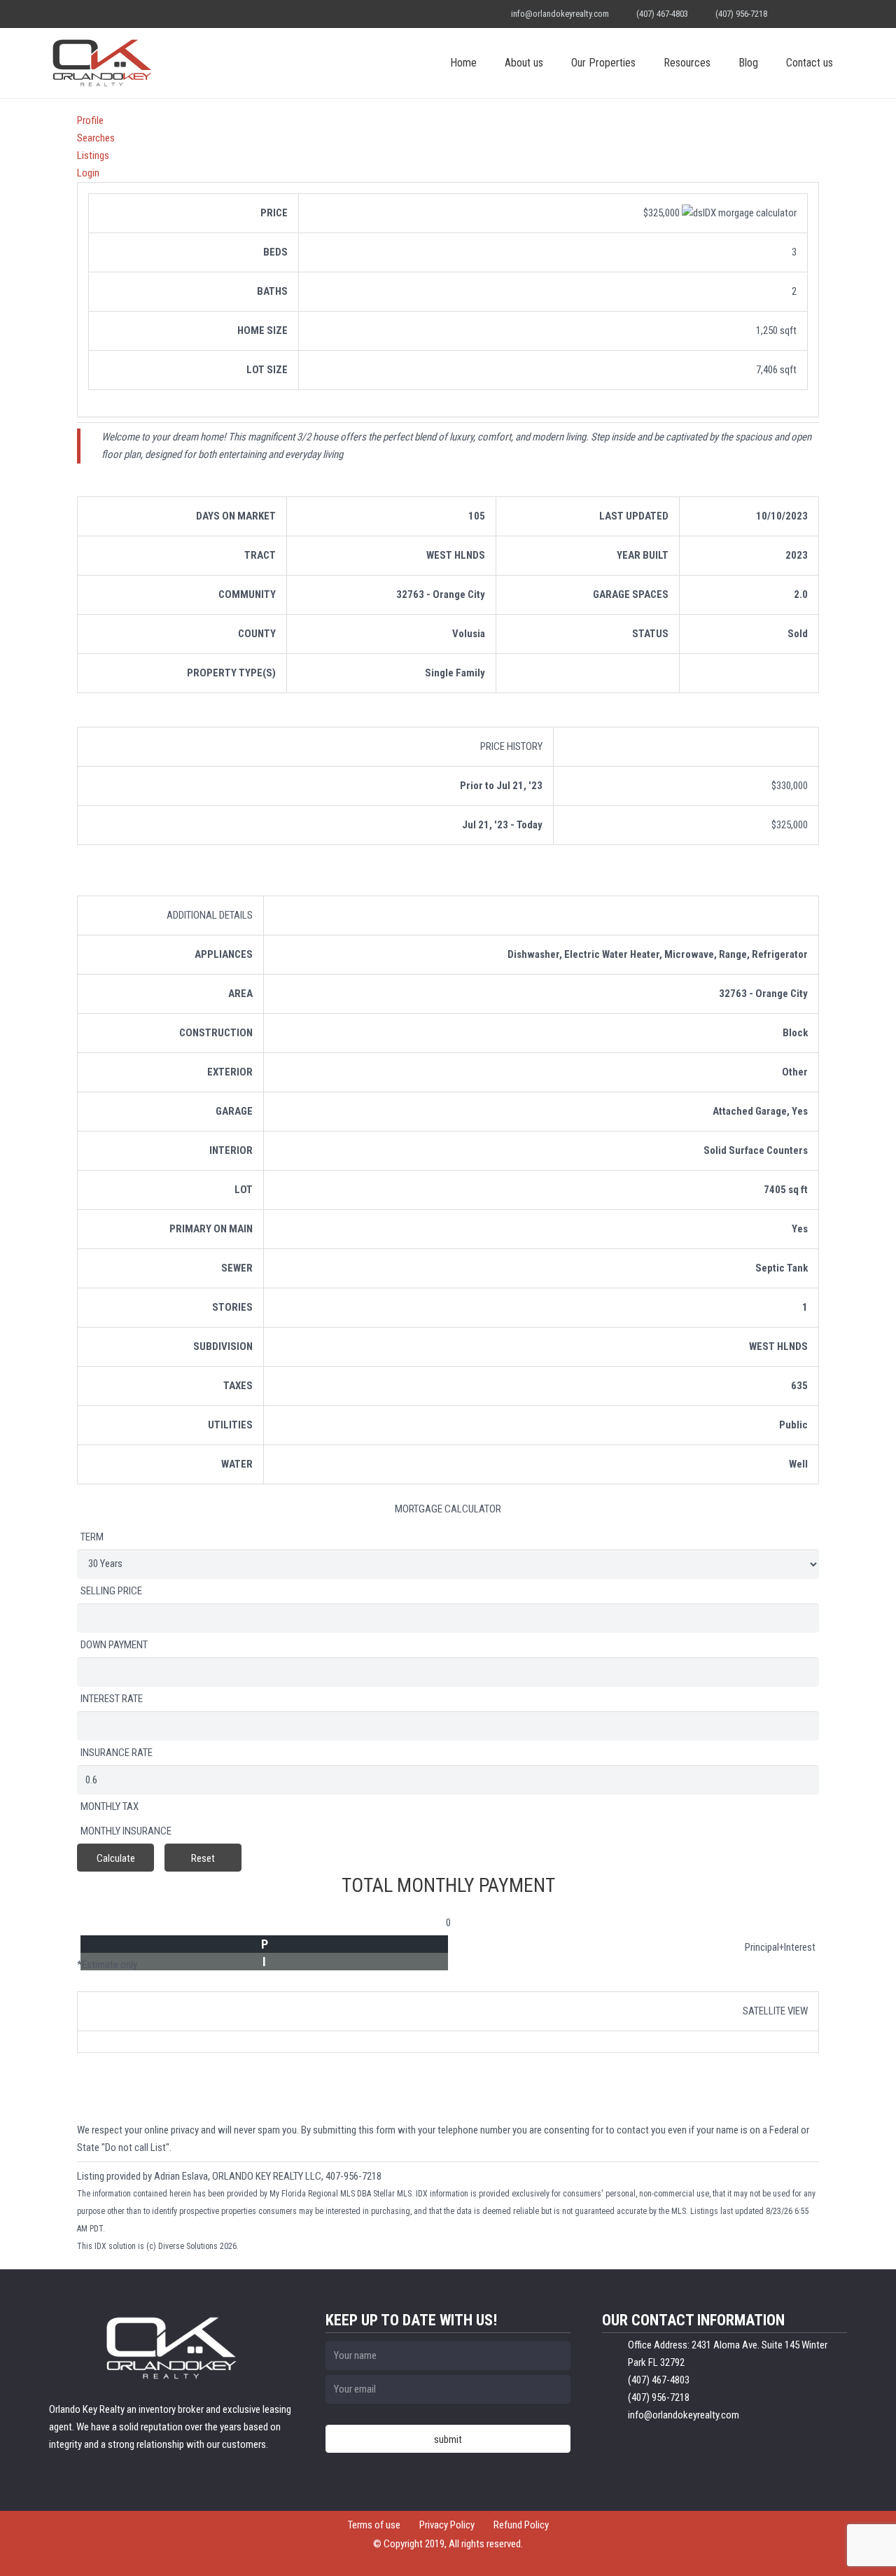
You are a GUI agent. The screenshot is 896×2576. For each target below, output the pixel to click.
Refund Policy (521, 2525)
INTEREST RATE (112, 1699)
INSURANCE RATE (117, 1753)
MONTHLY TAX (110, 1806)
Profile (90, 120)
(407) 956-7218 (741, 14)
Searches (96, 138)
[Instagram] (834, 14)
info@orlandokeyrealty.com (560, 14)
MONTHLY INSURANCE (126, 1831)
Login (88, 173)
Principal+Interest (780, 1947)
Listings (93, 155)
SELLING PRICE (111, 1591)
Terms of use (374, 2525)
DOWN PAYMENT (114, 1645)
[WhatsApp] (794, 14)
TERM (92, 1537)
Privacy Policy (447, 2525)
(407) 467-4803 (662, 14)
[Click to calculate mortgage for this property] (739, 213)
